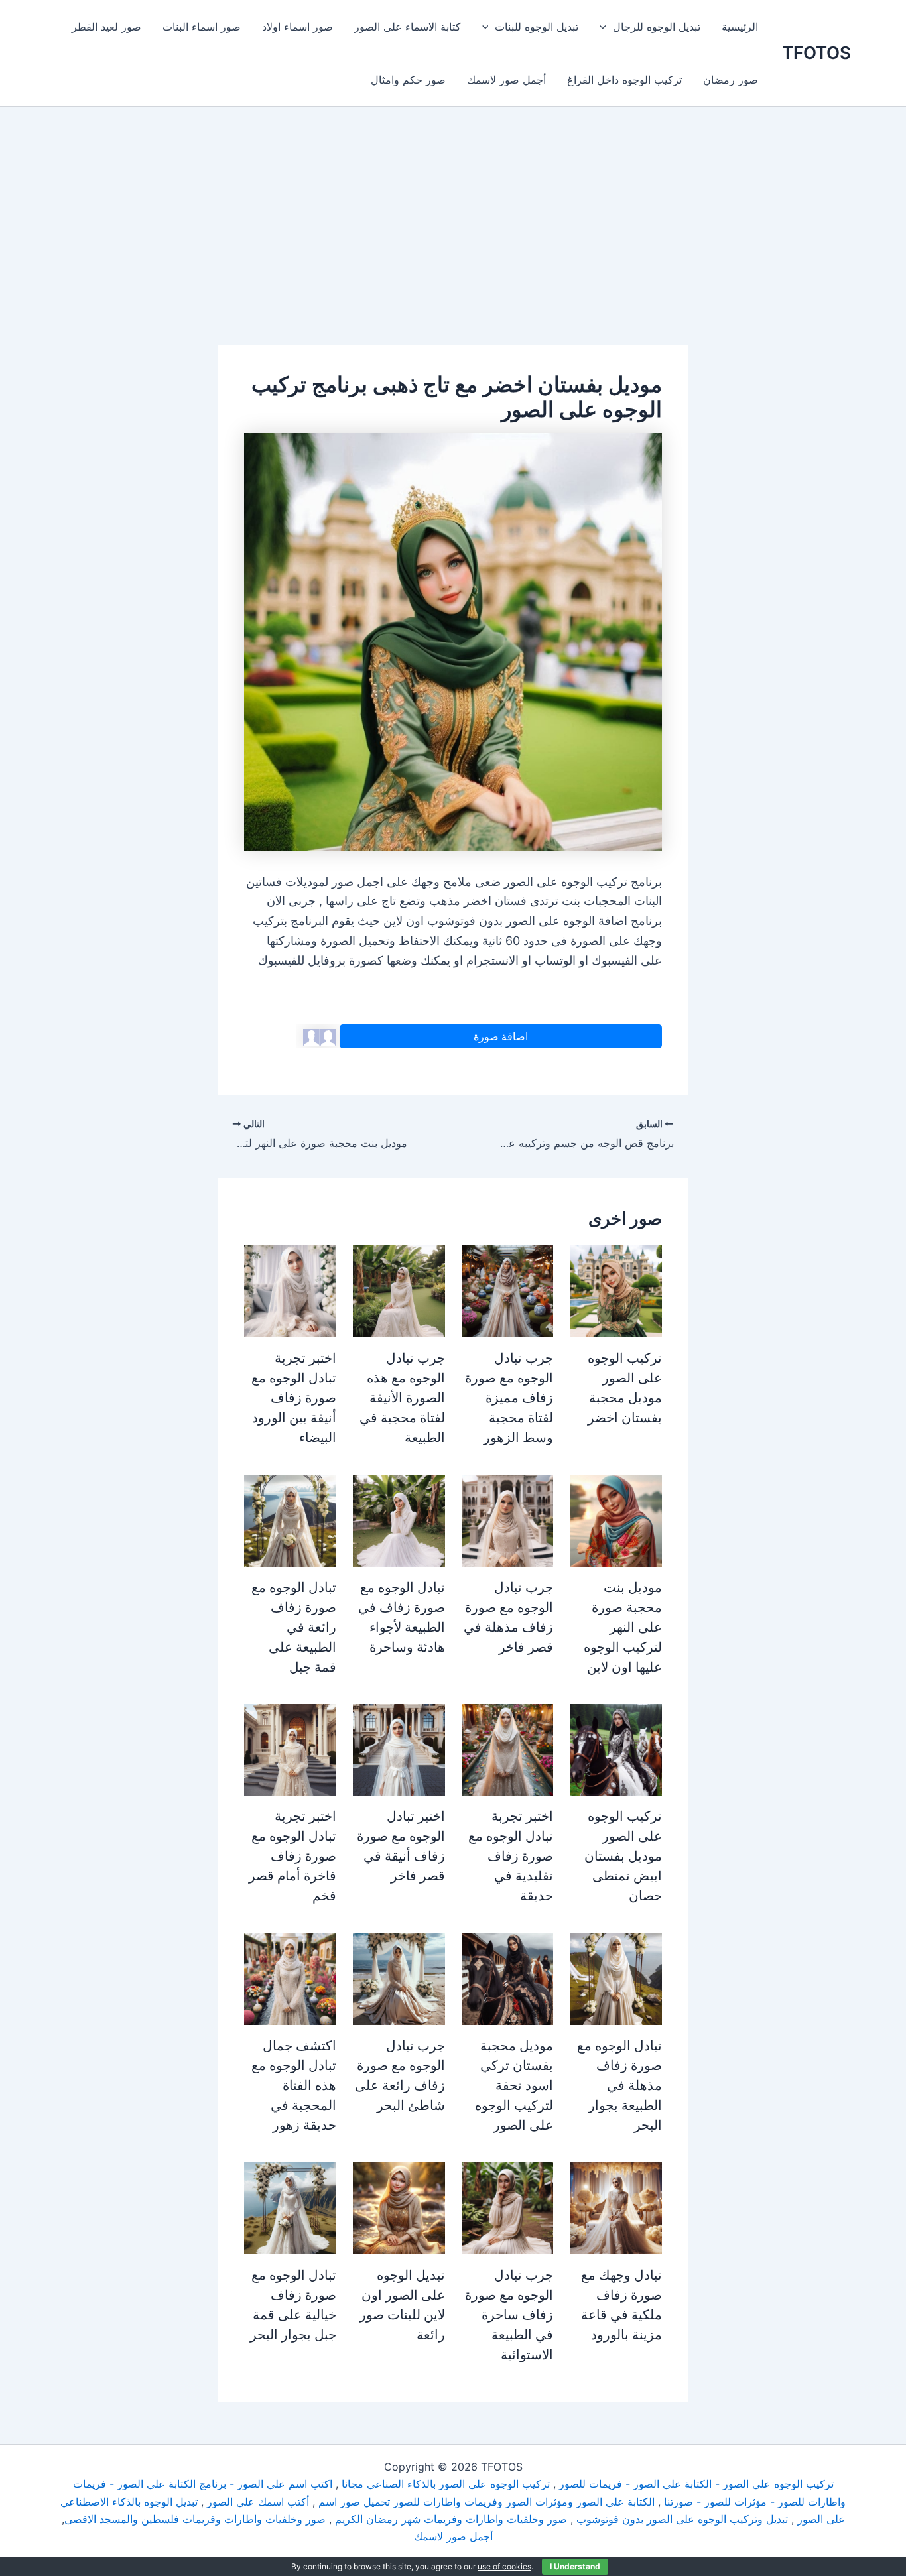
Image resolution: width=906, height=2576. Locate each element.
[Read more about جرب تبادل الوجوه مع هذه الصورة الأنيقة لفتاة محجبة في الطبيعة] (399, 1290)
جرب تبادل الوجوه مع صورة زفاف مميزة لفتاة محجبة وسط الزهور (509, 1398)
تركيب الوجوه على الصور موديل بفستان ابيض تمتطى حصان (623, 1856)
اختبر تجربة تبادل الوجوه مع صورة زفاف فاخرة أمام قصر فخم (292, 1856)
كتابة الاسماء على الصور (408, 27)
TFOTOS (816, 53)
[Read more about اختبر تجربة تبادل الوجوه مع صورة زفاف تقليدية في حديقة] (508, 1748)
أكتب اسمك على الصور (258, 2502)
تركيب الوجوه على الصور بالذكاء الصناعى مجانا (446, 2484)
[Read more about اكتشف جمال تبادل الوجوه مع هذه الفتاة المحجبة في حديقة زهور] (290, 1978)
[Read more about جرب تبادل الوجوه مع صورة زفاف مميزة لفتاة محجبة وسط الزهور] (508, 1290)
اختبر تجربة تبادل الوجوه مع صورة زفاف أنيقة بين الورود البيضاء (294, 1398)
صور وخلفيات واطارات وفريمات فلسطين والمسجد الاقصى (195, 2519)
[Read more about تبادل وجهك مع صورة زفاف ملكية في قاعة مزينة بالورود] (616, 2207)
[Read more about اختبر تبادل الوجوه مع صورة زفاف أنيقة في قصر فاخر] (399, 1748)
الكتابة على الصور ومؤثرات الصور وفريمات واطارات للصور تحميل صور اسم (486, 2502)
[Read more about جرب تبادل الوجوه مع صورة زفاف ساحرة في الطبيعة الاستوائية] (508, 2207)
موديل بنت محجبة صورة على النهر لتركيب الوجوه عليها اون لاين (623, 1627)
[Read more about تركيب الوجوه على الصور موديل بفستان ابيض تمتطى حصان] (616, 1748)
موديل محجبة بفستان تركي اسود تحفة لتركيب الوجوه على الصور (514, 2085)
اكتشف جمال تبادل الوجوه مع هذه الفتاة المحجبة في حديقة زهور (294, 2085)
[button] (606, 27)
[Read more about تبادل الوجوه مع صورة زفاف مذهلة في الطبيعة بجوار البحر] (616, 1978)
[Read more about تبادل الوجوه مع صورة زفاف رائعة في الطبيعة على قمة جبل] (290, 1520)
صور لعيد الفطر (106, 27)
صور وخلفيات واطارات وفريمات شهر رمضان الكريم (451, 2519)
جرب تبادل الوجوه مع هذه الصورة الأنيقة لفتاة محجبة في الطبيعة (402, 1398)
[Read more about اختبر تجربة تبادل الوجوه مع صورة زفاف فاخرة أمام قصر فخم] (290, 1748)
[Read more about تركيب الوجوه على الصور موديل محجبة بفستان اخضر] (616, 1290)
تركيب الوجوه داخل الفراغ (624, 80)
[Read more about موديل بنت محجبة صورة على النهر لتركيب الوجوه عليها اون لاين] (616, 1520)
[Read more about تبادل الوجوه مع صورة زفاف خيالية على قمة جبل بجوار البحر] (290, 2207)
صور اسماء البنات (202, 27)
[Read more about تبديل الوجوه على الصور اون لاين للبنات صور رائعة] (399, 2207)
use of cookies (504, 2566)
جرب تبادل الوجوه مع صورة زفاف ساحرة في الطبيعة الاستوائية (509, 2315)
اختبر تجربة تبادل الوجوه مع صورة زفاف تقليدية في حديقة (511, 1856)
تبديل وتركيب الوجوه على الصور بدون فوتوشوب (682, 2519)
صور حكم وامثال (408, 80)
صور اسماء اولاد (297, 27)
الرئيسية (740, 27)
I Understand (575, 2566)
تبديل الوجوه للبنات (537, 27)
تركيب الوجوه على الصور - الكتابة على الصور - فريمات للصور (696, 2484)
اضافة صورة (501, 1036)
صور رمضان (731, 80)
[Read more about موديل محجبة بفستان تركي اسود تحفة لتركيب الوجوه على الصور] (508, 1978)
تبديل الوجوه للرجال (657, 27)
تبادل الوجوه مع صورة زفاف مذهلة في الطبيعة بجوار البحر (619, 2085)
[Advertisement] (453, 247)
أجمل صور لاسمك (506, 80)
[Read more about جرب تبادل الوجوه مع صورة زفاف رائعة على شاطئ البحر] (399, 1978)
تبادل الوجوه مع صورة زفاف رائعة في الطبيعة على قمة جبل (294, 1627)
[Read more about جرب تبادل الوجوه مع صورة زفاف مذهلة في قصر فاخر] (508, 1520)
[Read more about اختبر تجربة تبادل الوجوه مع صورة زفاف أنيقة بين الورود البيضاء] (290, 1290)
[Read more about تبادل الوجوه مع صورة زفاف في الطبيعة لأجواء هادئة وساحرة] (399, 1520)
